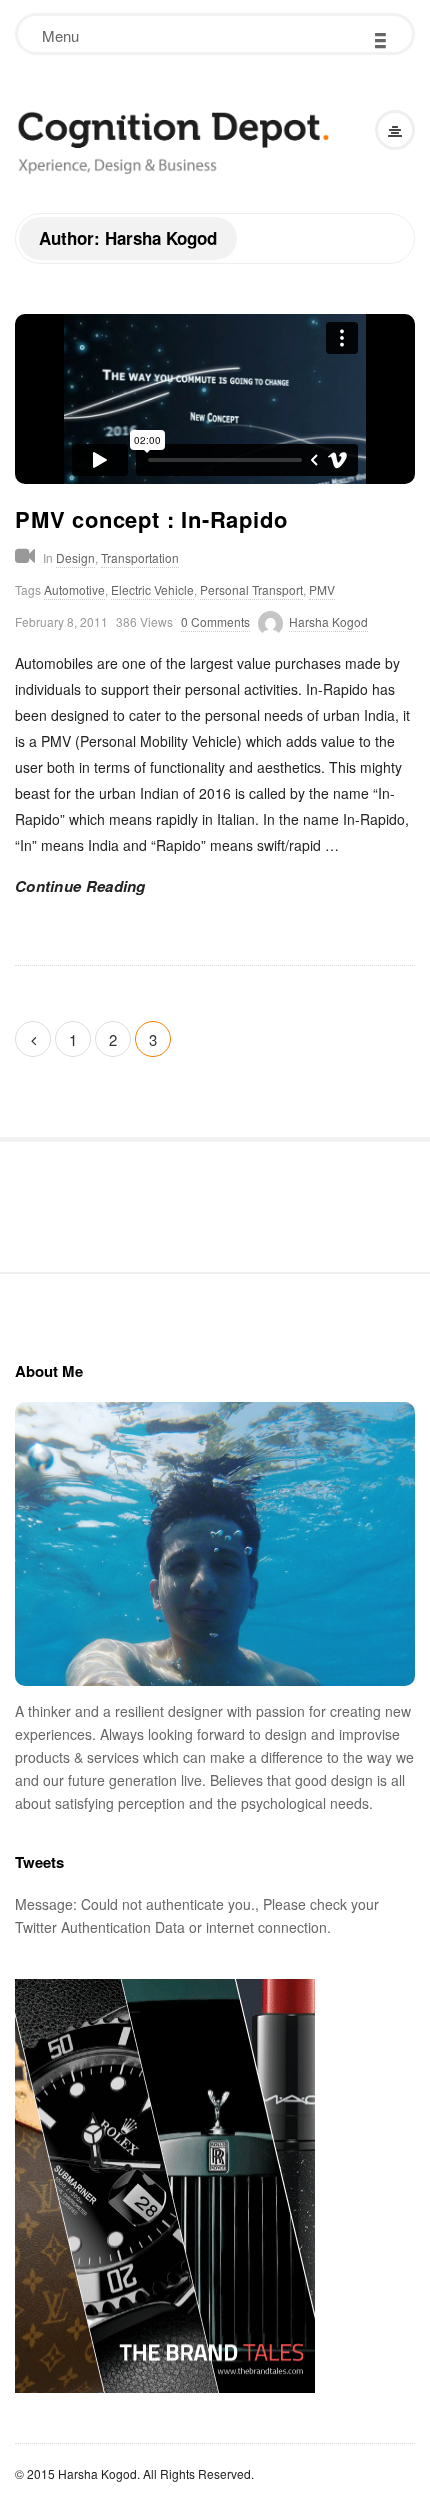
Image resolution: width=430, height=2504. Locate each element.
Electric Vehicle (152, 589)
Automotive (74, 589)
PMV (322, 589)
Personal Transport (251, 589)
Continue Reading (80, 886)
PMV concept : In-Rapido (151, 519)
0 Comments (215, 621)
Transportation (140, 557)
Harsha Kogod (328, 621)
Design (75, 557)
